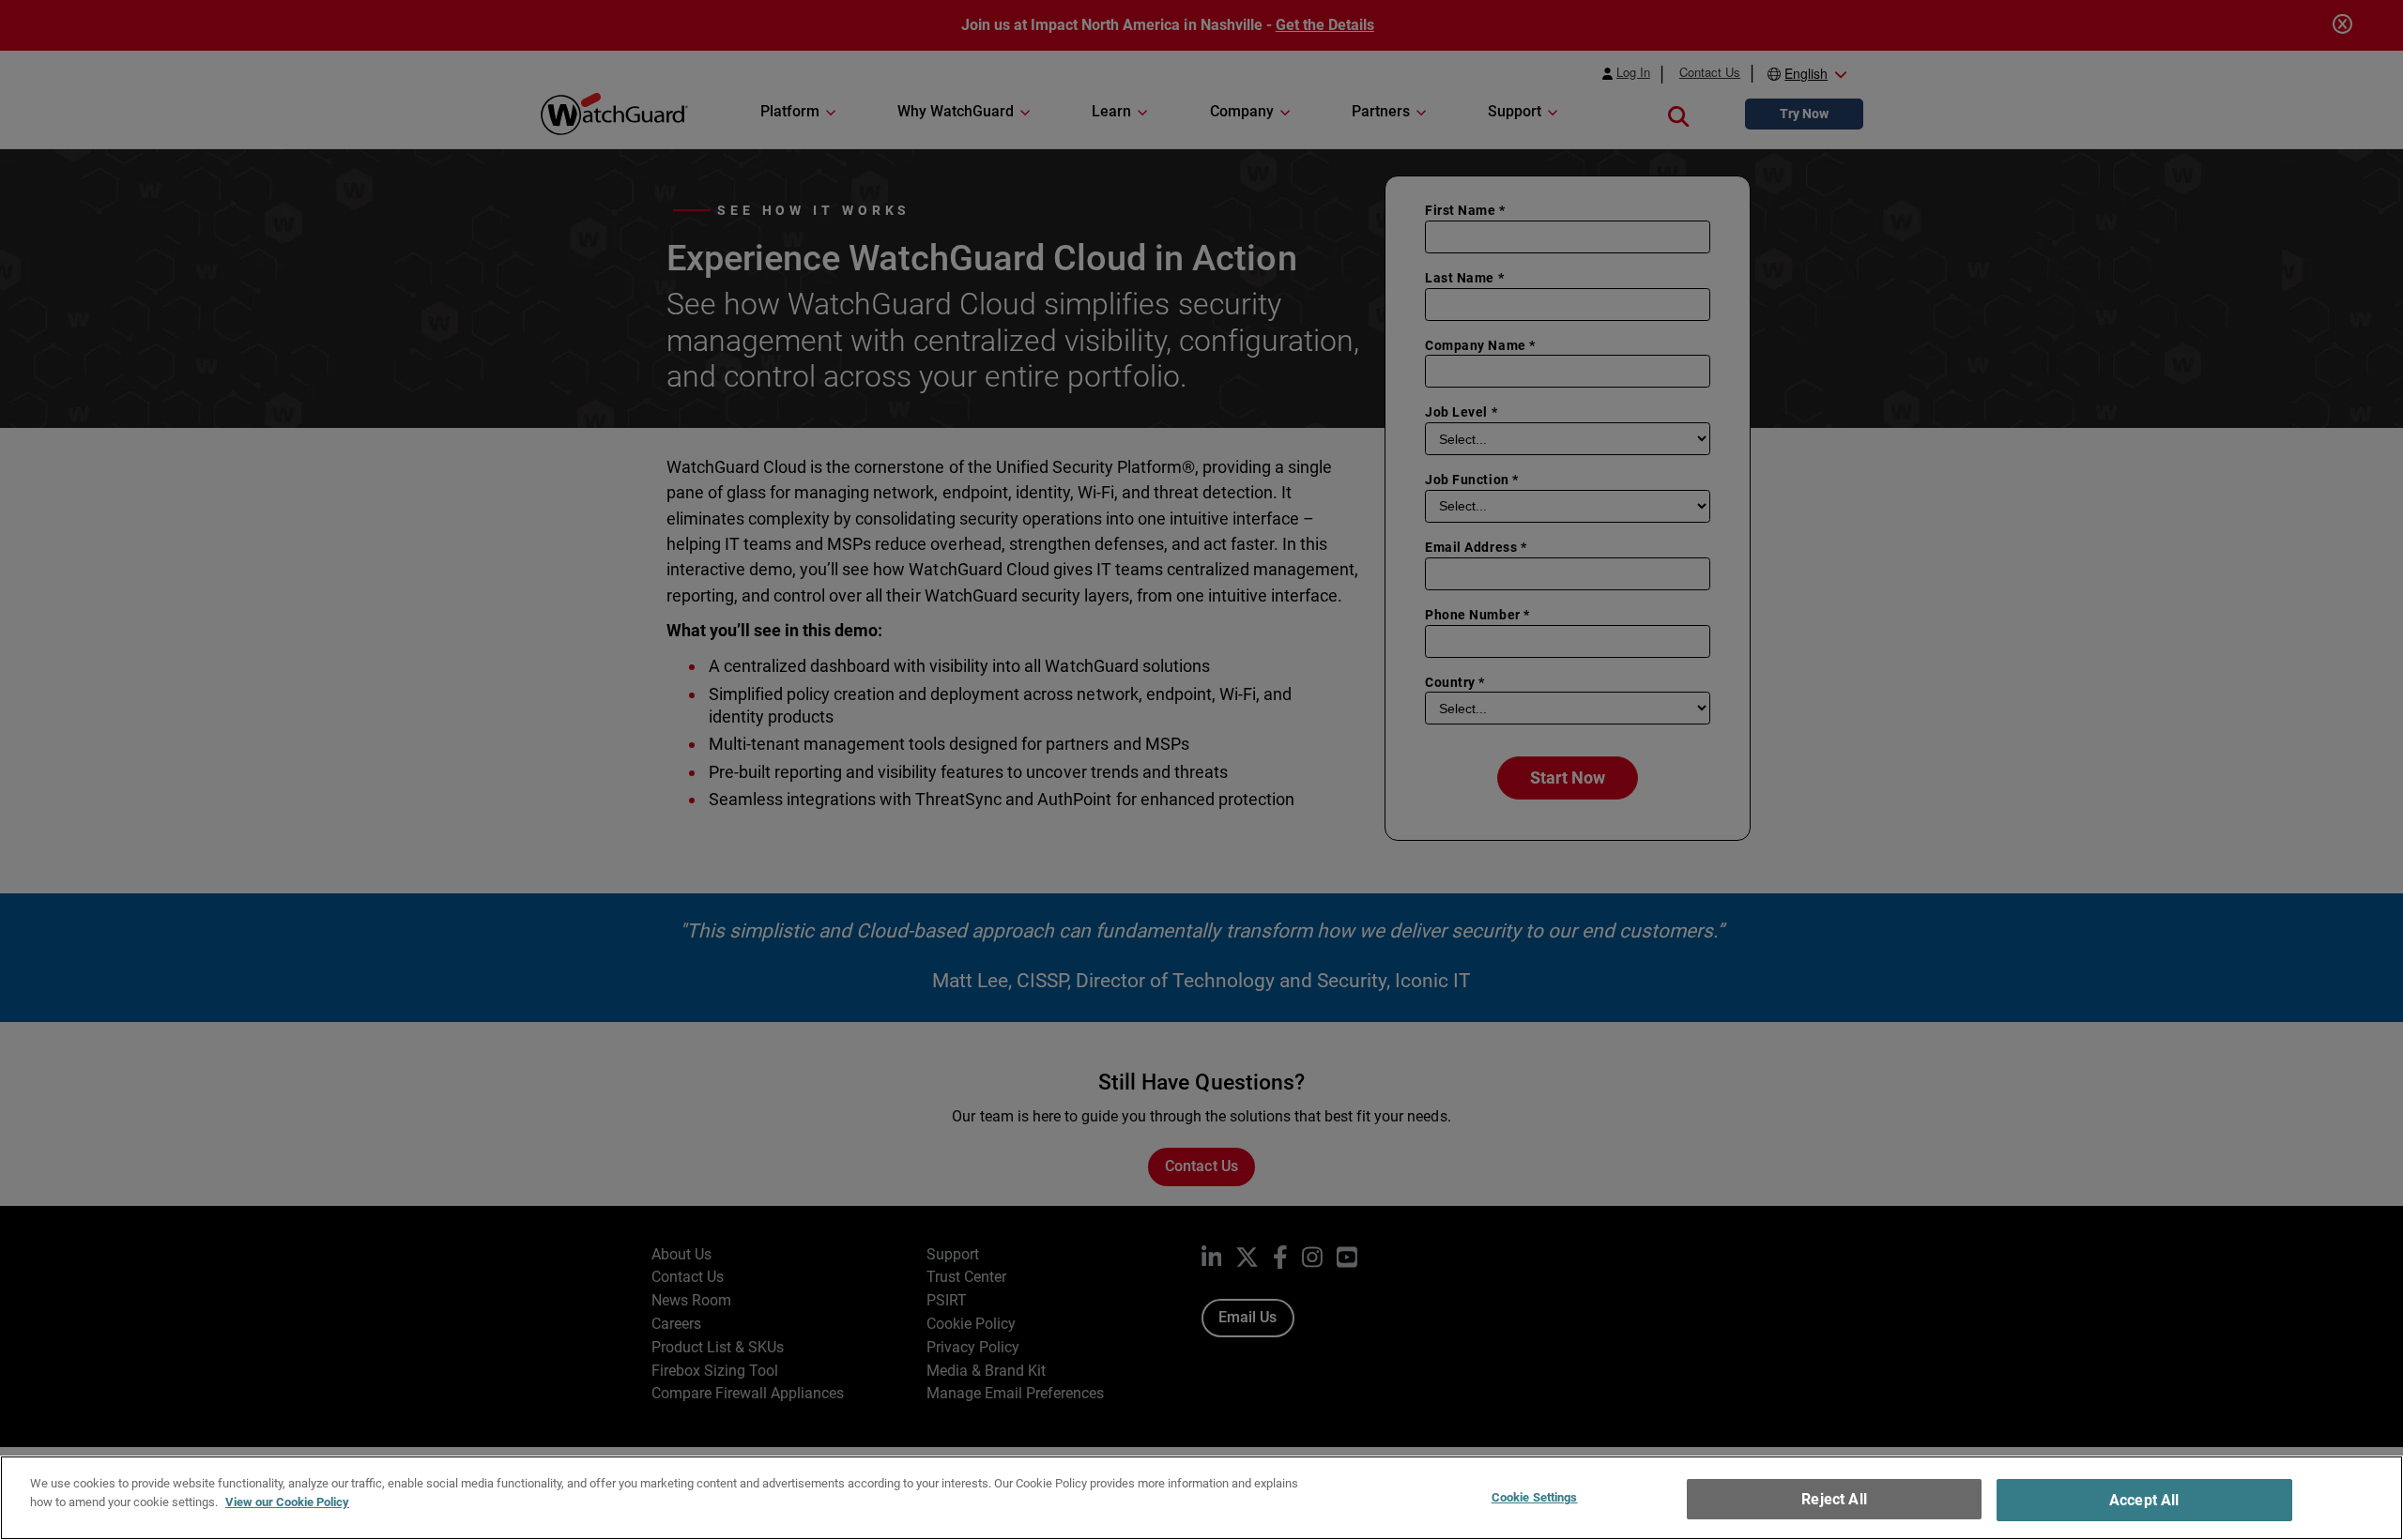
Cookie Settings (1535, 1497)
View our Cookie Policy (287, 1501)
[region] (1201, 1498)
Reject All (1834, 1499)
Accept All (2144, 1500)
